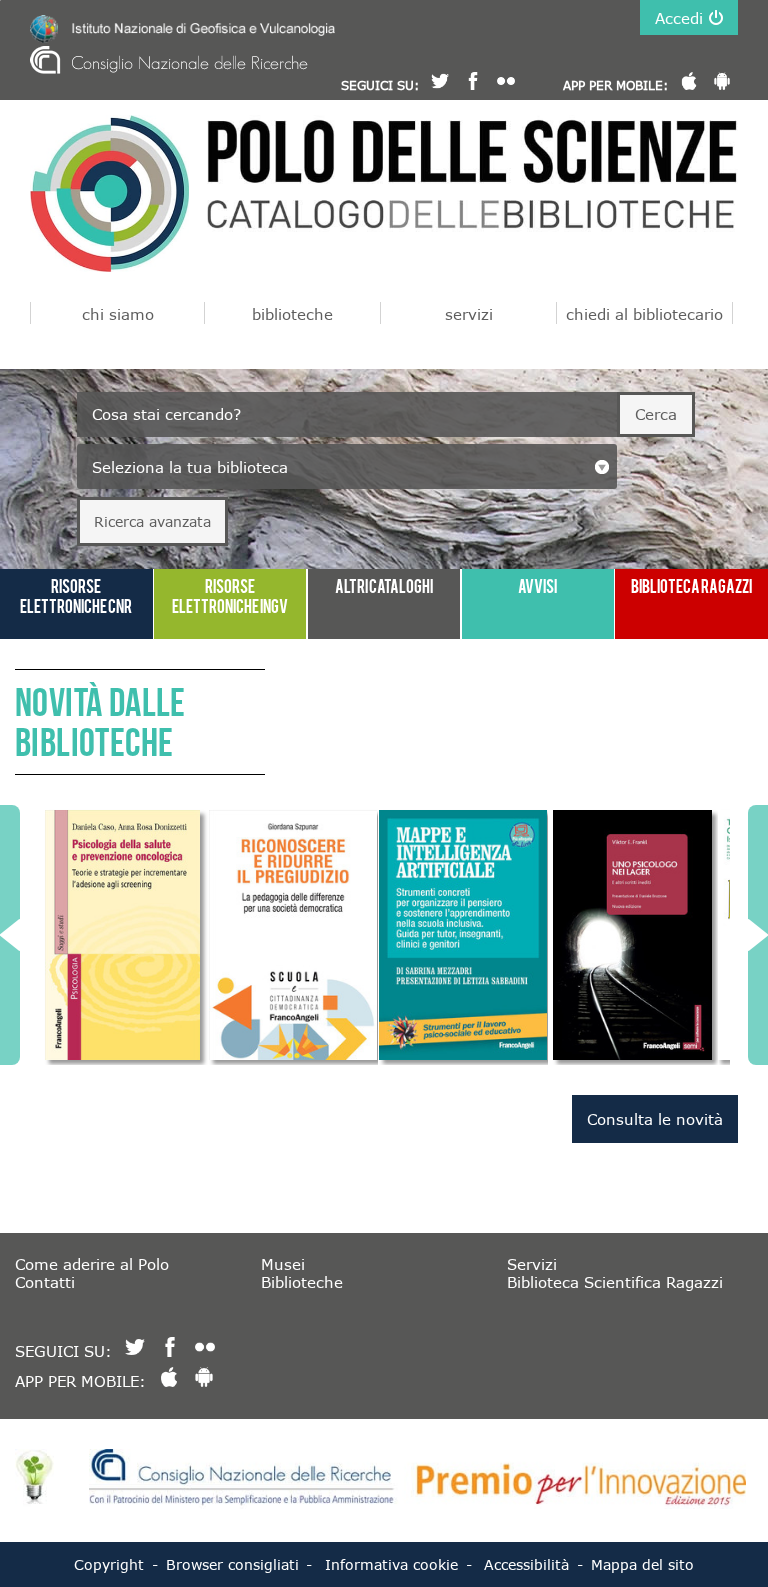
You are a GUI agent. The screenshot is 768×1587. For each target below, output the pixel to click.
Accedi (679, 18)
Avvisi (537, 585)
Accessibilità (526, 1564)
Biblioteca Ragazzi (691, 585)
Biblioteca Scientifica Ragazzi (615, 1282)
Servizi (532, 1264)
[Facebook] (473, 81)
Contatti (45, 1282)
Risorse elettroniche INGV (230, 595)
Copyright (109, 1564)
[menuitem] (117, 313)
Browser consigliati (232, 1564)
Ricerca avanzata (152, 521)
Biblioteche (302, 1282)
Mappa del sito (642, 1564)
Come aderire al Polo (92, 1264)
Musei (283, 1264)
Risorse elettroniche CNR (76, 595)
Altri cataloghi (384, 585)
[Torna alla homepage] (109, 193)
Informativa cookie (391, 1564)
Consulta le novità (655, 1119)
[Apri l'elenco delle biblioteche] (602, 466)
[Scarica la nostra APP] (689, 81)
